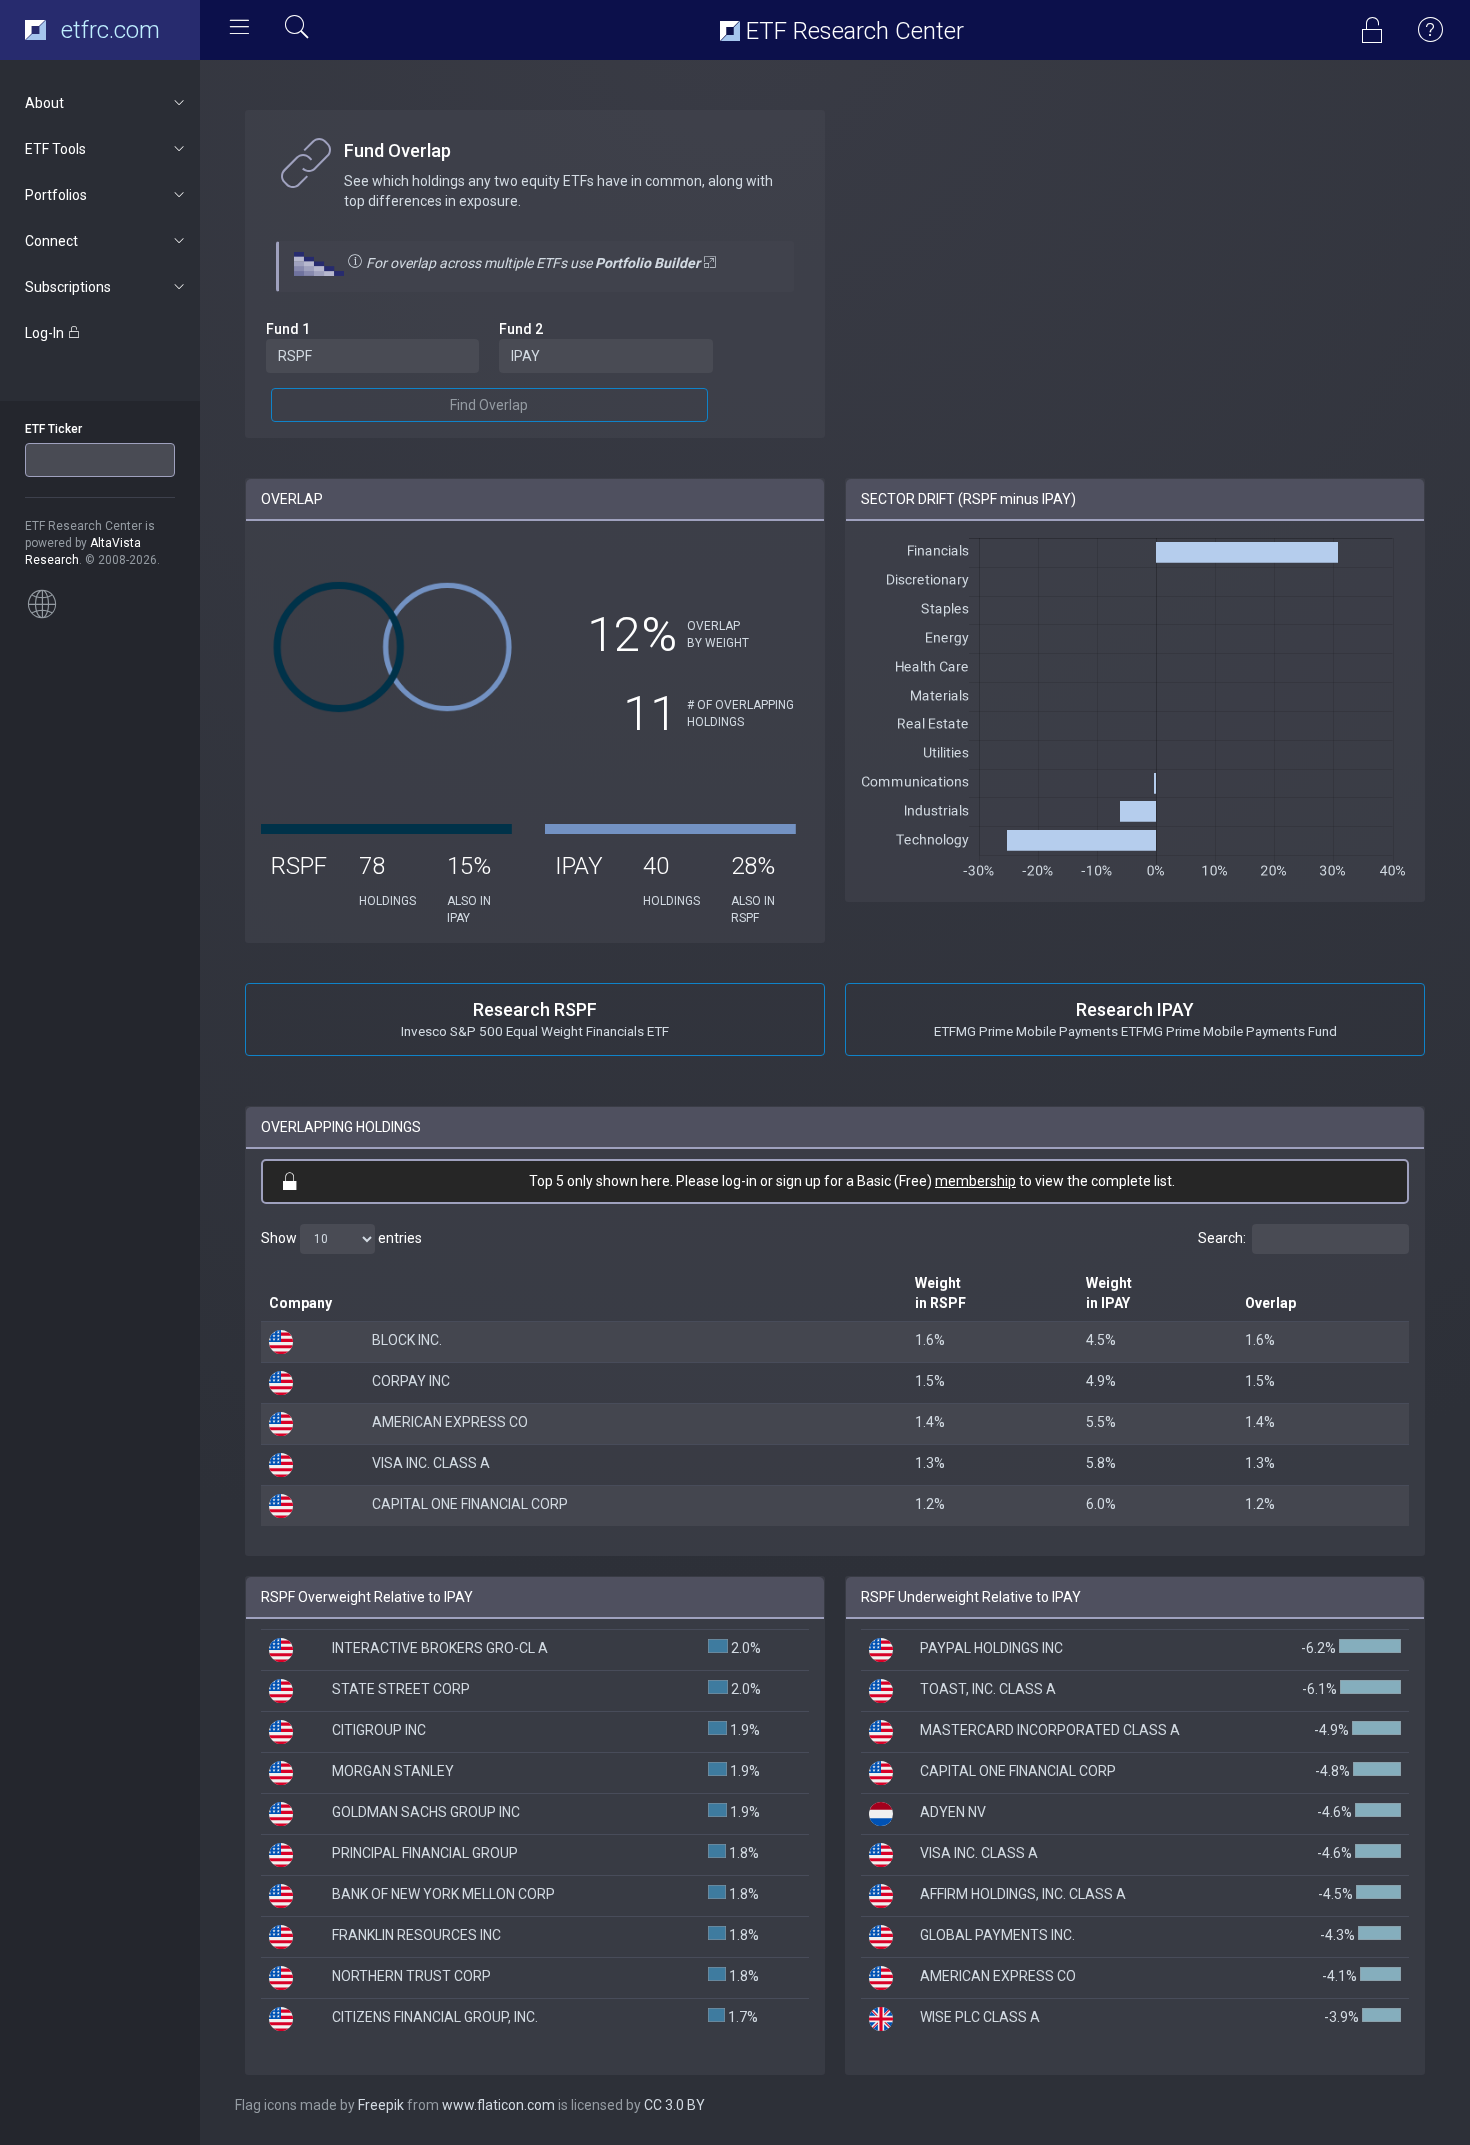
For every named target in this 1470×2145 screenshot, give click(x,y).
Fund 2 (521, 329)
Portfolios (56, 195)
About (44, 103)
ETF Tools (55, 149)
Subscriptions (68, 287)
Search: (1222, 1238)
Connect (51, 241)
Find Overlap (489, 405)
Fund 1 (288, 329)
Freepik (381, 2105)
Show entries (341, 1238)
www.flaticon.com (498, 2105)
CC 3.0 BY (674, 2105)
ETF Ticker (53, 429)
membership (975, 1181)
